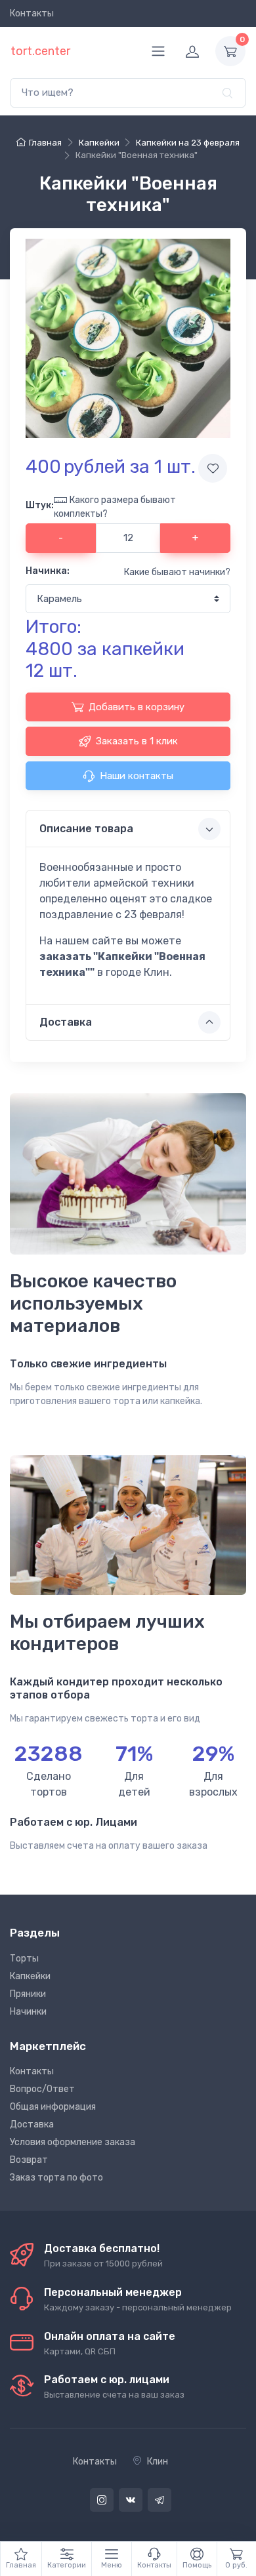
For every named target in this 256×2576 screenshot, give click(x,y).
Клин (158, 2462)
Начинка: (48, 571)
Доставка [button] (66, 1022)
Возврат (29, 2160)
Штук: (40, 505)
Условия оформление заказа (73, 2142)
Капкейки (30, 1976)
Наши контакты (137, 776)
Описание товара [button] (86, 829)
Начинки (28, 2012)
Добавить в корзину (137, 707)
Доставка (32, 2124)
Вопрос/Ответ (42, 2089)
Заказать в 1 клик (137, 741)
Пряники (28, 1994)
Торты (24, 1959)
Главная (45, 143)
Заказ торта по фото (56, 2178)
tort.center (40, 51)
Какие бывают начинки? (177, 572)
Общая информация (53, 2107)
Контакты (32, 13)
